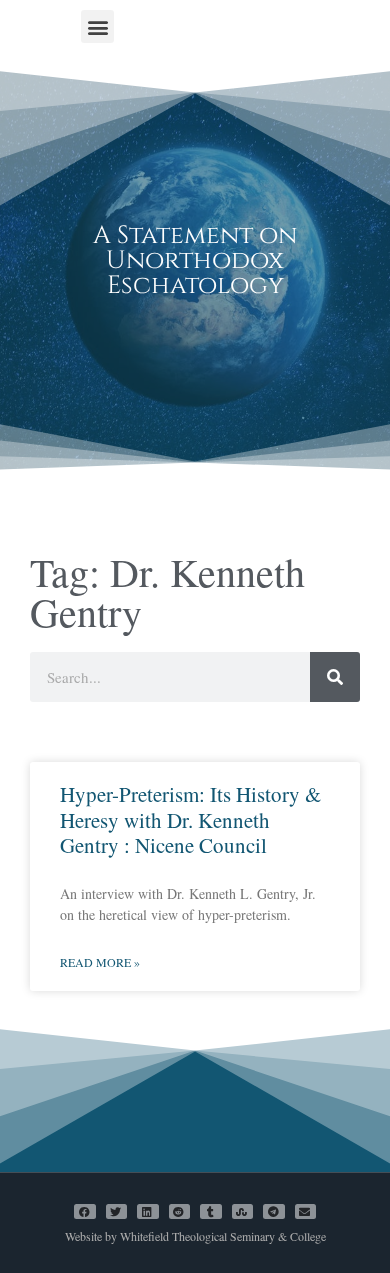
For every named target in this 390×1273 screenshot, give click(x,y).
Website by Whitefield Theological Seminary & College (195, 1236)
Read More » (100, 962)
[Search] (335, 677)
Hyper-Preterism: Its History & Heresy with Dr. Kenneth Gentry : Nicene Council (190, 819)
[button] (97, 26)
